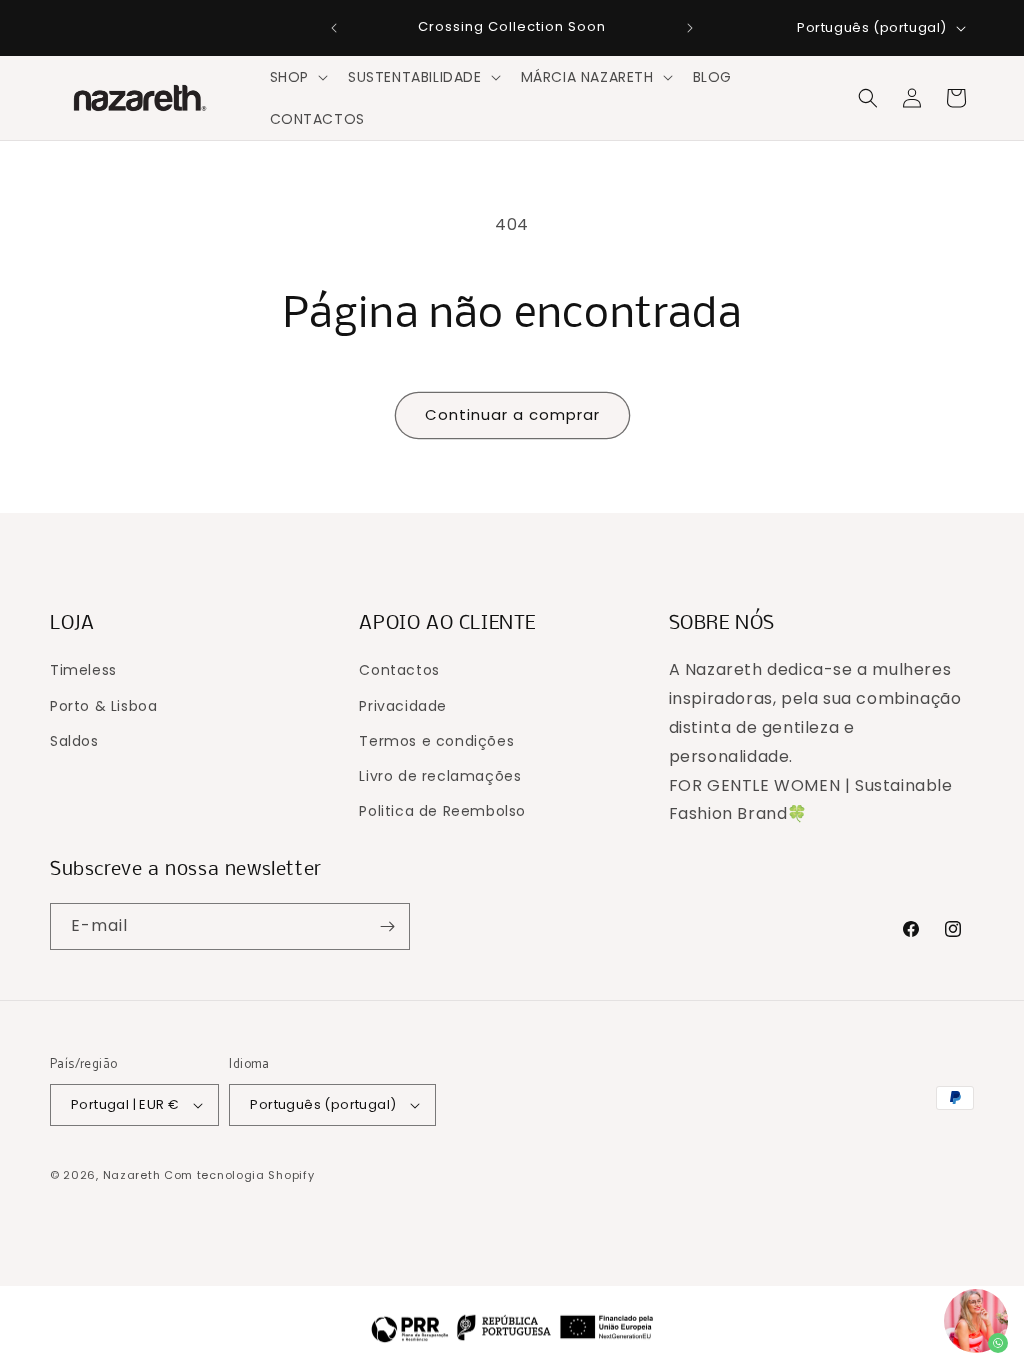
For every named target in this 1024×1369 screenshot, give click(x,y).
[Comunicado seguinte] (690, 28)
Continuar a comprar (512, 414)
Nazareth (132, 1175)
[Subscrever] (387, 926)
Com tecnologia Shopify (239, 1175)
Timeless (83, 670)
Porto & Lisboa (103, 706)
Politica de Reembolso (442, 811)
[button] (297, 77)
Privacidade (403, 706)
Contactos (399, 670)
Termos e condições (436, 741)
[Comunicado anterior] (334, 28)
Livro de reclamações (440, 776)
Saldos (74, 741)
